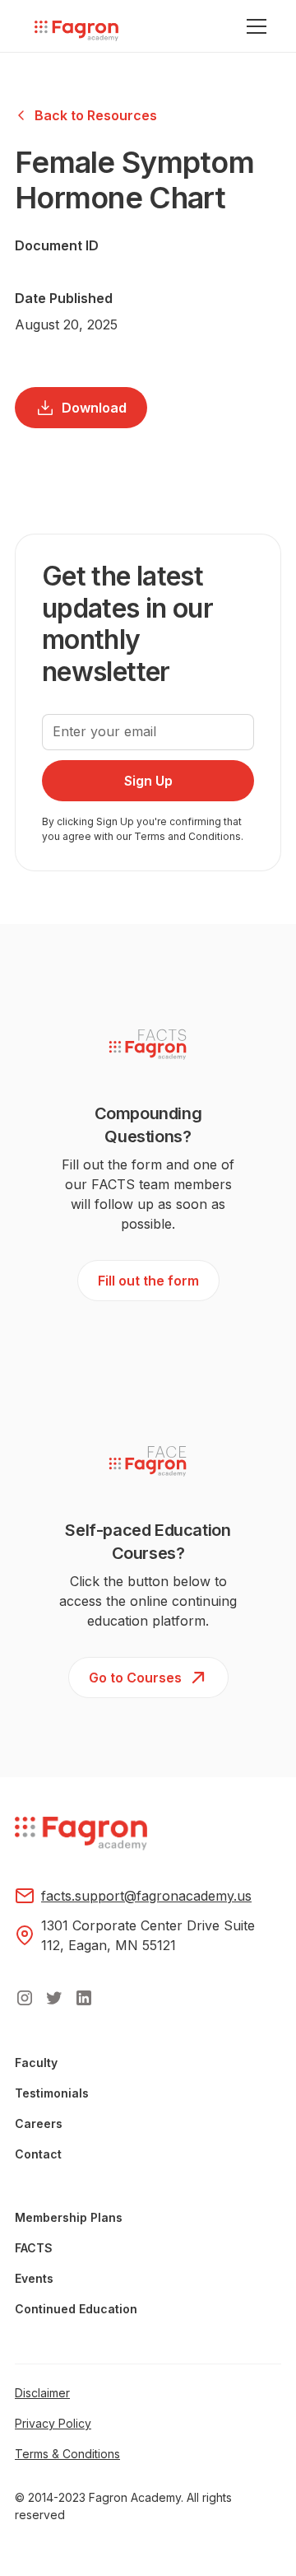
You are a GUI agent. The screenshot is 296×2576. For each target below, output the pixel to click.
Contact (38, 2154)
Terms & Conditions (67, 2454)
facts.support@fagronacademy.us (146, 1896)
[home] (72, 32)
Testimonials (52, 2093)
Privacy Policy (53, 2423)
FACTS (34, 2248)
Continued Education (76, 2309)
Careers (39, 2123)
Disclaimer (42, 2393)
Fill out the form (148, 1281)
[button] (253, 26)
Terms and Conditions (187, 836)
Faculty (36, 2063)
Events (34, 2278)
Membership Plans (69, 2217)
